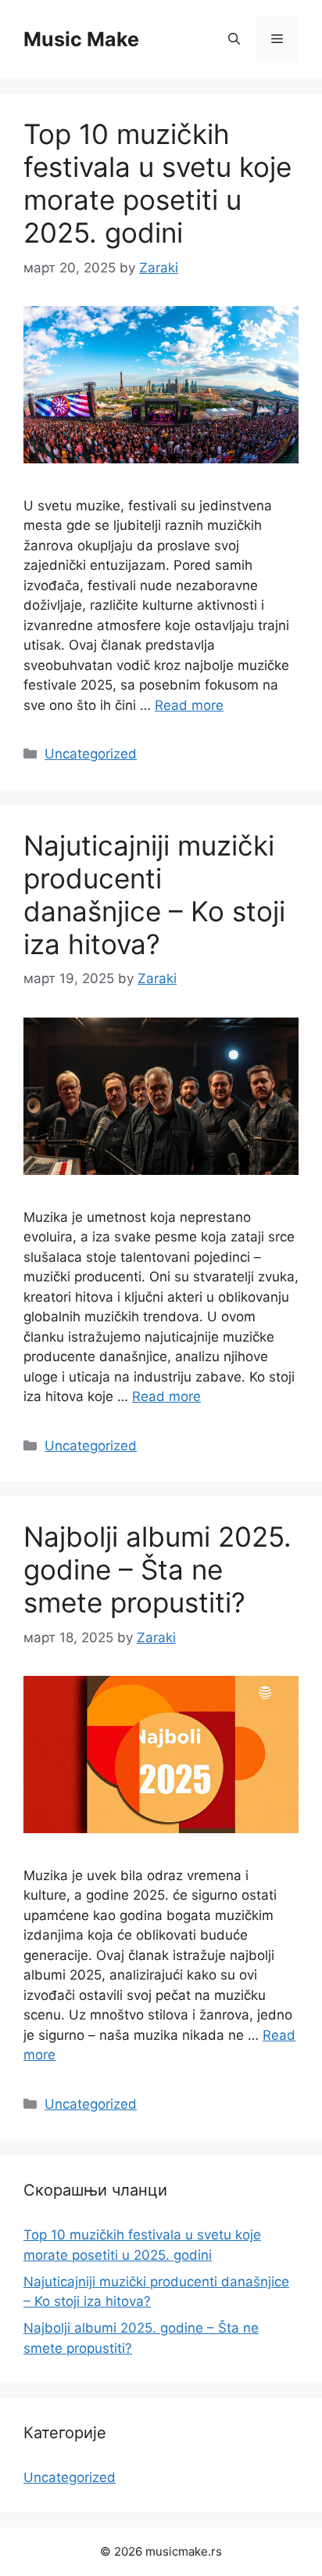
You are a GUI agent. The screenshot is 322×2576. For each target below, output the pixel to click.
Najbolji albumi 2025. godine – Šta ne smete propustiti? (157, 1569)
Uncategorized (91, 754)
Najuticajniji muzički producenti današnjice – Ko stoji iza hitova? (154, 895)
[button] (234, 39)
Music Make (81, 39)
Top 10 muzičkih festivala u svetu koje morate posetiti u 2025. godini (157, 183)
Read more (189, 705)
